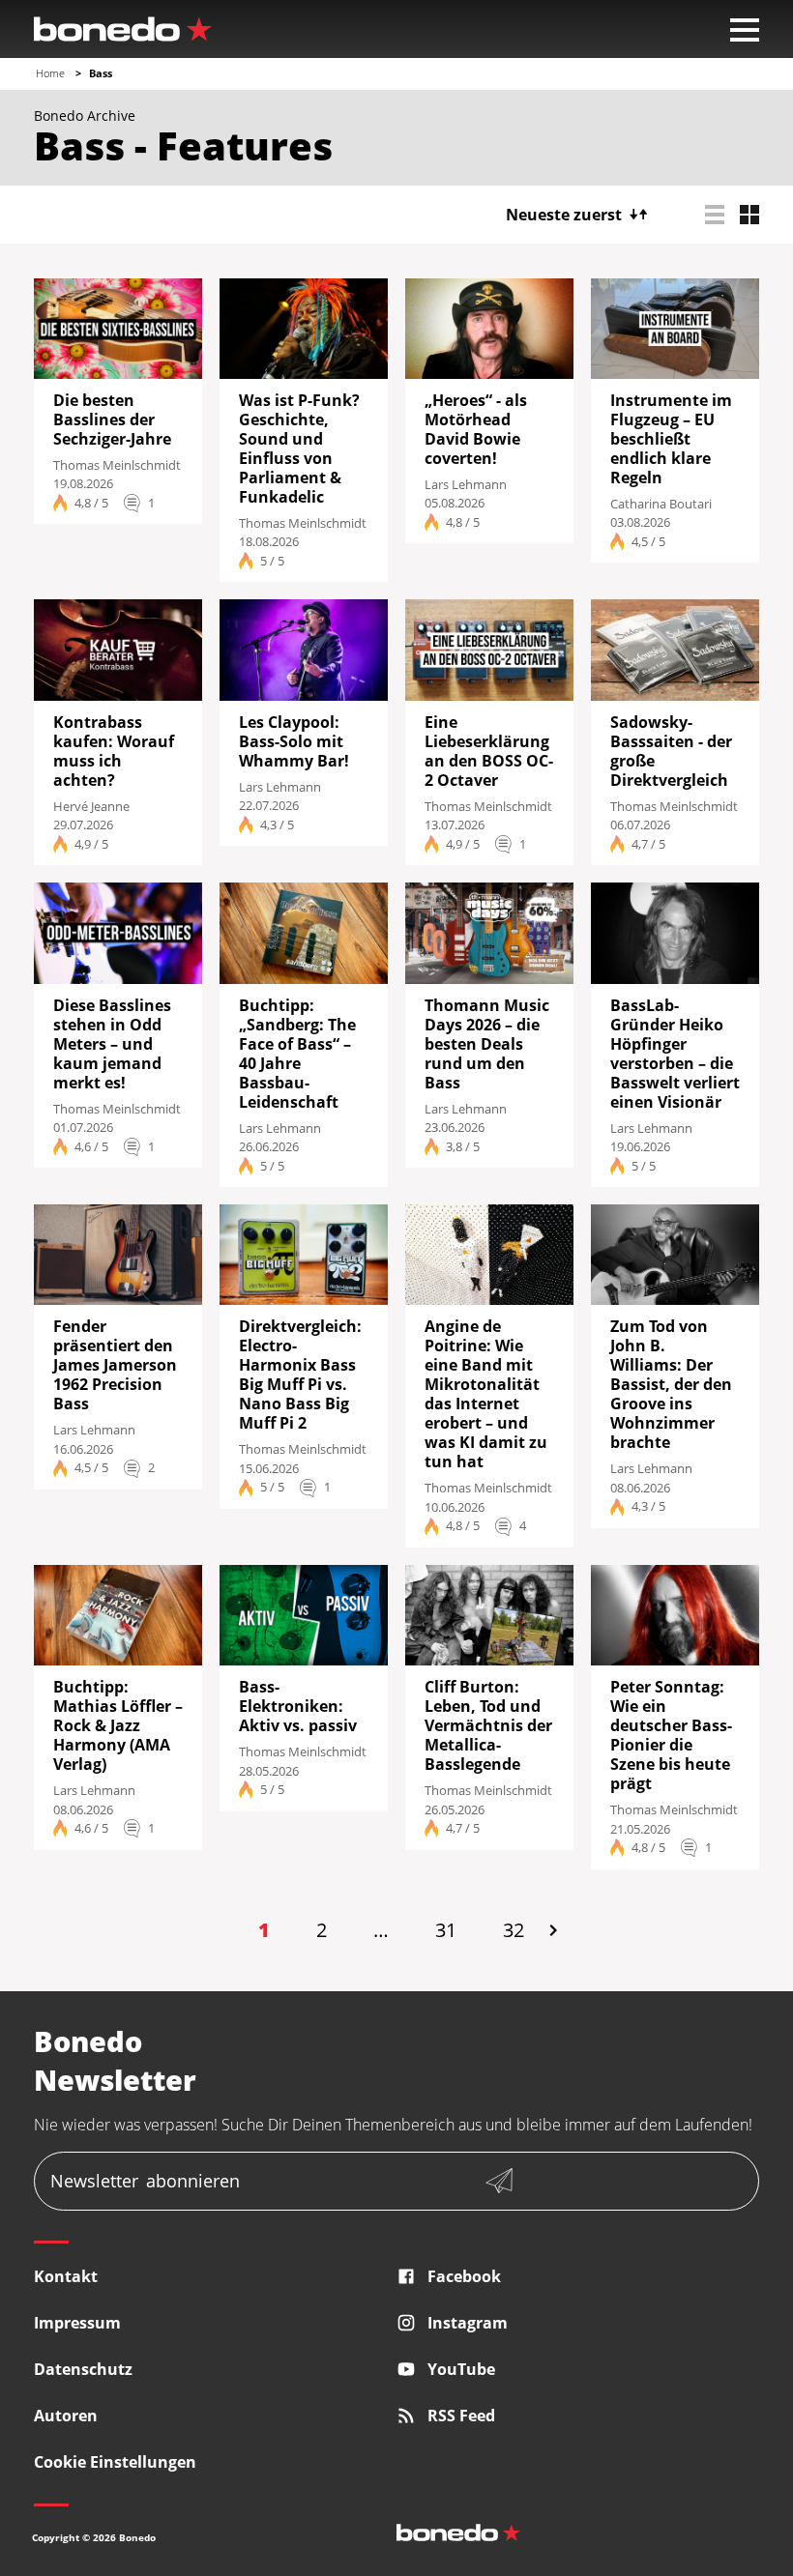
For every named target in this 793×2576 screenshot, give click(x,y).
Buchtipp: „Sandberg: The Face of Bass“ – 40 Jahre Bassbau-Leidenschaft (297, 1054)
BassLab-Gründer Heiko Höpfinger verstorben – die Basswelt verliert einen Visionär (675, 1054)
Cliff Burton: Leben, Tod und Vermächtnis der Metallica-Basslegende (488, 1725)
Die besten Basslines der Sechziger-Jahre (112, 420)
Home (50, 73)
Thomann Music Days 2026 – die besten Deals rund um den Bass (487, 1044)
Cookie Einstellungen (115, 2462)
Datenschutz (83, 2369)
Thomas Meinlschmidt (117, 465)
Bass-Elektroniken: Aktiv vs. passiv (298, 1706)
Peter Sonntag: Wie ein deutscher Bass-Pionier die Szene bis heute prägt (671, 1735)
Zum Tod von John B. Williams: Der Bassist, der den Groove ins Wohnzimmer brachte (671, 1384)
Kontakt (66, 2276)
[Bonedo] (123, 29)
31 (446, 1930)
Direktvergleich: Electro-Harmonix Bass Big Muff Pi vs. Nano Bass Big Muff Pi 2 (300, 1375)
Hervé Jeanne (91, 806)
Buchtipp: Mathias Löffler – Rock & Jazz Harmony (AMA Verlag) (118, 1725)
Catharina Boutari (661, 504)
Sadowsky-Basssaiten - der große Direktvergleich (671, 751)
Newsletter (145, 2181)
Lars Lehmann (466, 484)
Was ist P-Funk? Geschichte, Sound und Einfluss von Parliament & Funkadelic (299, 449)
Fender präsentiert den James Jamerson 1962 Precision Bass (115, 1365)
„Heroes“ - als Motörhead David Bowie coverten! (476, 429)
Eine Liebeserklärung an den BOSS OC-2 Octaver (489, 751)
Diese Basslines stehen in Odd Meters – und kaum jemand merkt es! (112, 1044)
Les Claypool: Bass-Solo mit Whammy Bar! (294, 741)
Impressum (77, 2323)
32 (514, 1930)
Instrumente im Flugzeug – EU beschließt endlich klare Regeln (671, 439)
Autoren (66, 2416)
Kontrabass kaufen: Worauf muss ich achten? (114, 751)
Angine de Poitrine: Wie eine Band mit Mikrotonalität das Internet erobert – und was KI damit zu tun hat (486, 1394)
